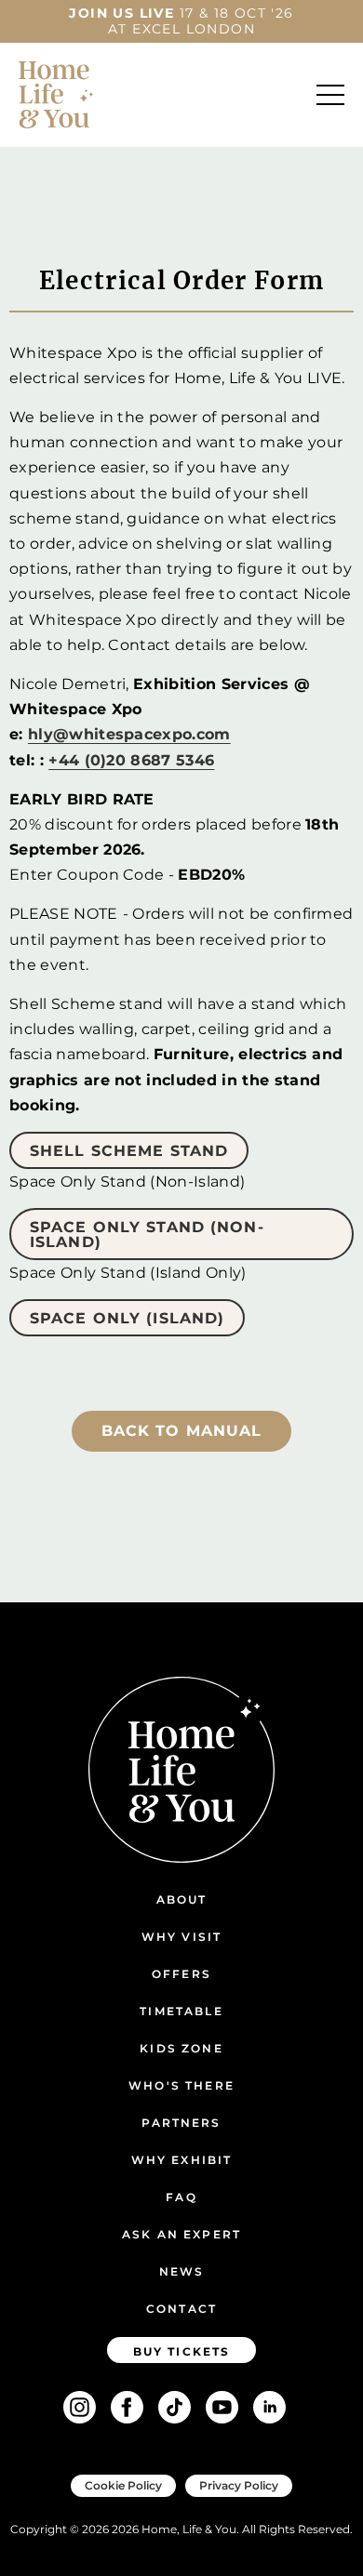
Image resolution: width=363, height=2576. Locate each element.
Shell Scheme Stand (129, 1151)
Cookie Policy (123, 2485)
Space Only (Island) (127, 1318)
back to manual (182, 1431)
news (182, 2271)
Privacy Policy (239, 2485)
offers (181, 1974)
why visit (181, 1937)
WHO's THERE (181, 2085)
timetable (181, 2011)
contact (181, 2309)
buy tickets (182, 2351)
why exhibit (182, 2160)
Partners (181, 2123)
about (182, 1899)
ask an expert (181, 2234)
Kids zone (181, 2048)
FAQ (181, 2197)
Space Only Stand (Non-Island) (147, 1235)
